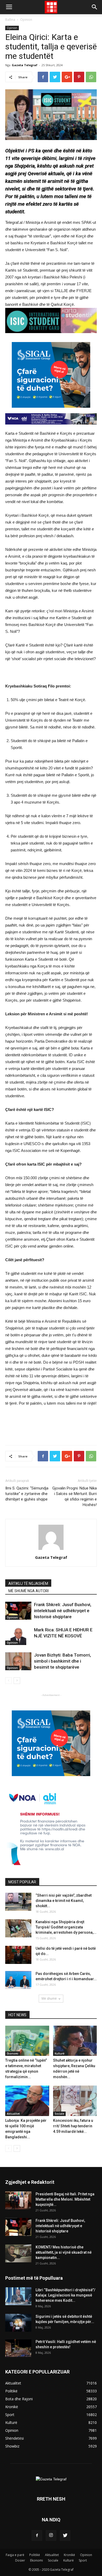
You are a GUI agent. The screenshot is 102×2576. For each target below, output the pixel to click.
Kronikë (69, 2555)
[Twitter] (65, 2536)
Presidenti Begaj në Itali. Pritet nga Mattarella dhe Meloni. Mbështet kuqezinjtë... (65, 2199)
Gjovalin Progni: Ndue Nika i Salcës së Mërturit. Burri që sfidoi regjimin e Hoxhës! (75, 1496)
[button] (95, 7)
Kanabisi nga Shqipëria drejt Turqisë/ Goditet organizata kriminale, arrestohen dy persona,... (66, 1927)
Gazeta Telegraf (25, 65)
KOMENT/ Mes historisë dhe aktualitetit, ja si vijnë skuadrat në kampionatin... (64, 2252)
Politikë (35, 2555)
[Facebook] (37, 2536)
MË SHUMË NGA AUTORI (29, 1591)
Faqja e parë (15, 2555)
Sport (83, 2560)
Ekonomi (13, 2053)
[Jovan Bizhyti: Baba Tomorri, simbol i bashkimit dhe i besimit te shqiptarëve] (18, 1661)
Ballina (10, 20)
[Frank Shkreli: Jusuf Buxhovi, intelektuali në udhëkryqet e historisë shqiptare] (18, 1611)
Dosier (20, 2560)
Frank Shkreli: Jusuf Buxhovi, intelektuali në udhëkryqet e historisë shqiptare (63, 1611)
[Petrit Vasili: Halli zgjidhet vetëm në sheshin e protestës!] (18, 2348)
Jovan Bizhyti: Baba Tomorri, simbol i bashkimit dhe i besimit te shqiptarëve (63, 1661)
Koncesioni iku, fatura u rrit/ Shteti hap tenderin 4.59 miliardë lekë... (73, 2126)
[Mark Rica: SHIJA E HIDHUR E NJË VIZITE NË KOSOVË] (18, 1636)
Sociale (59, 2114)
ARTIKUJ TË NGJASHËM (28, 1584)
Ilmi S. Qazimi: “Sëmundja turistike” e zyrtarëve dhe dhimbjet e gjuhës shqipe (27, 1494)
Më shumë (49, 1998)
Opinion (26, 20)
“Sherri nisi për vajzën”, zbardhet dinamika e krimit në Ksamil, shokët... (64, 1901)
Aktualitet (13, 2114)
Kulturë (59, 2053)
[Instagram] (51, 2536)
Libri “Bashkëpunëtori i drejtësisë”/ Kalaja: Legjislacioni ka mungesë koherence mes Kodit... (65, 2295)
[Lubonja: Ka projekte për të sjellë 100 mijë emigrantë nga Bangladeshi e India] (27, 2101)
